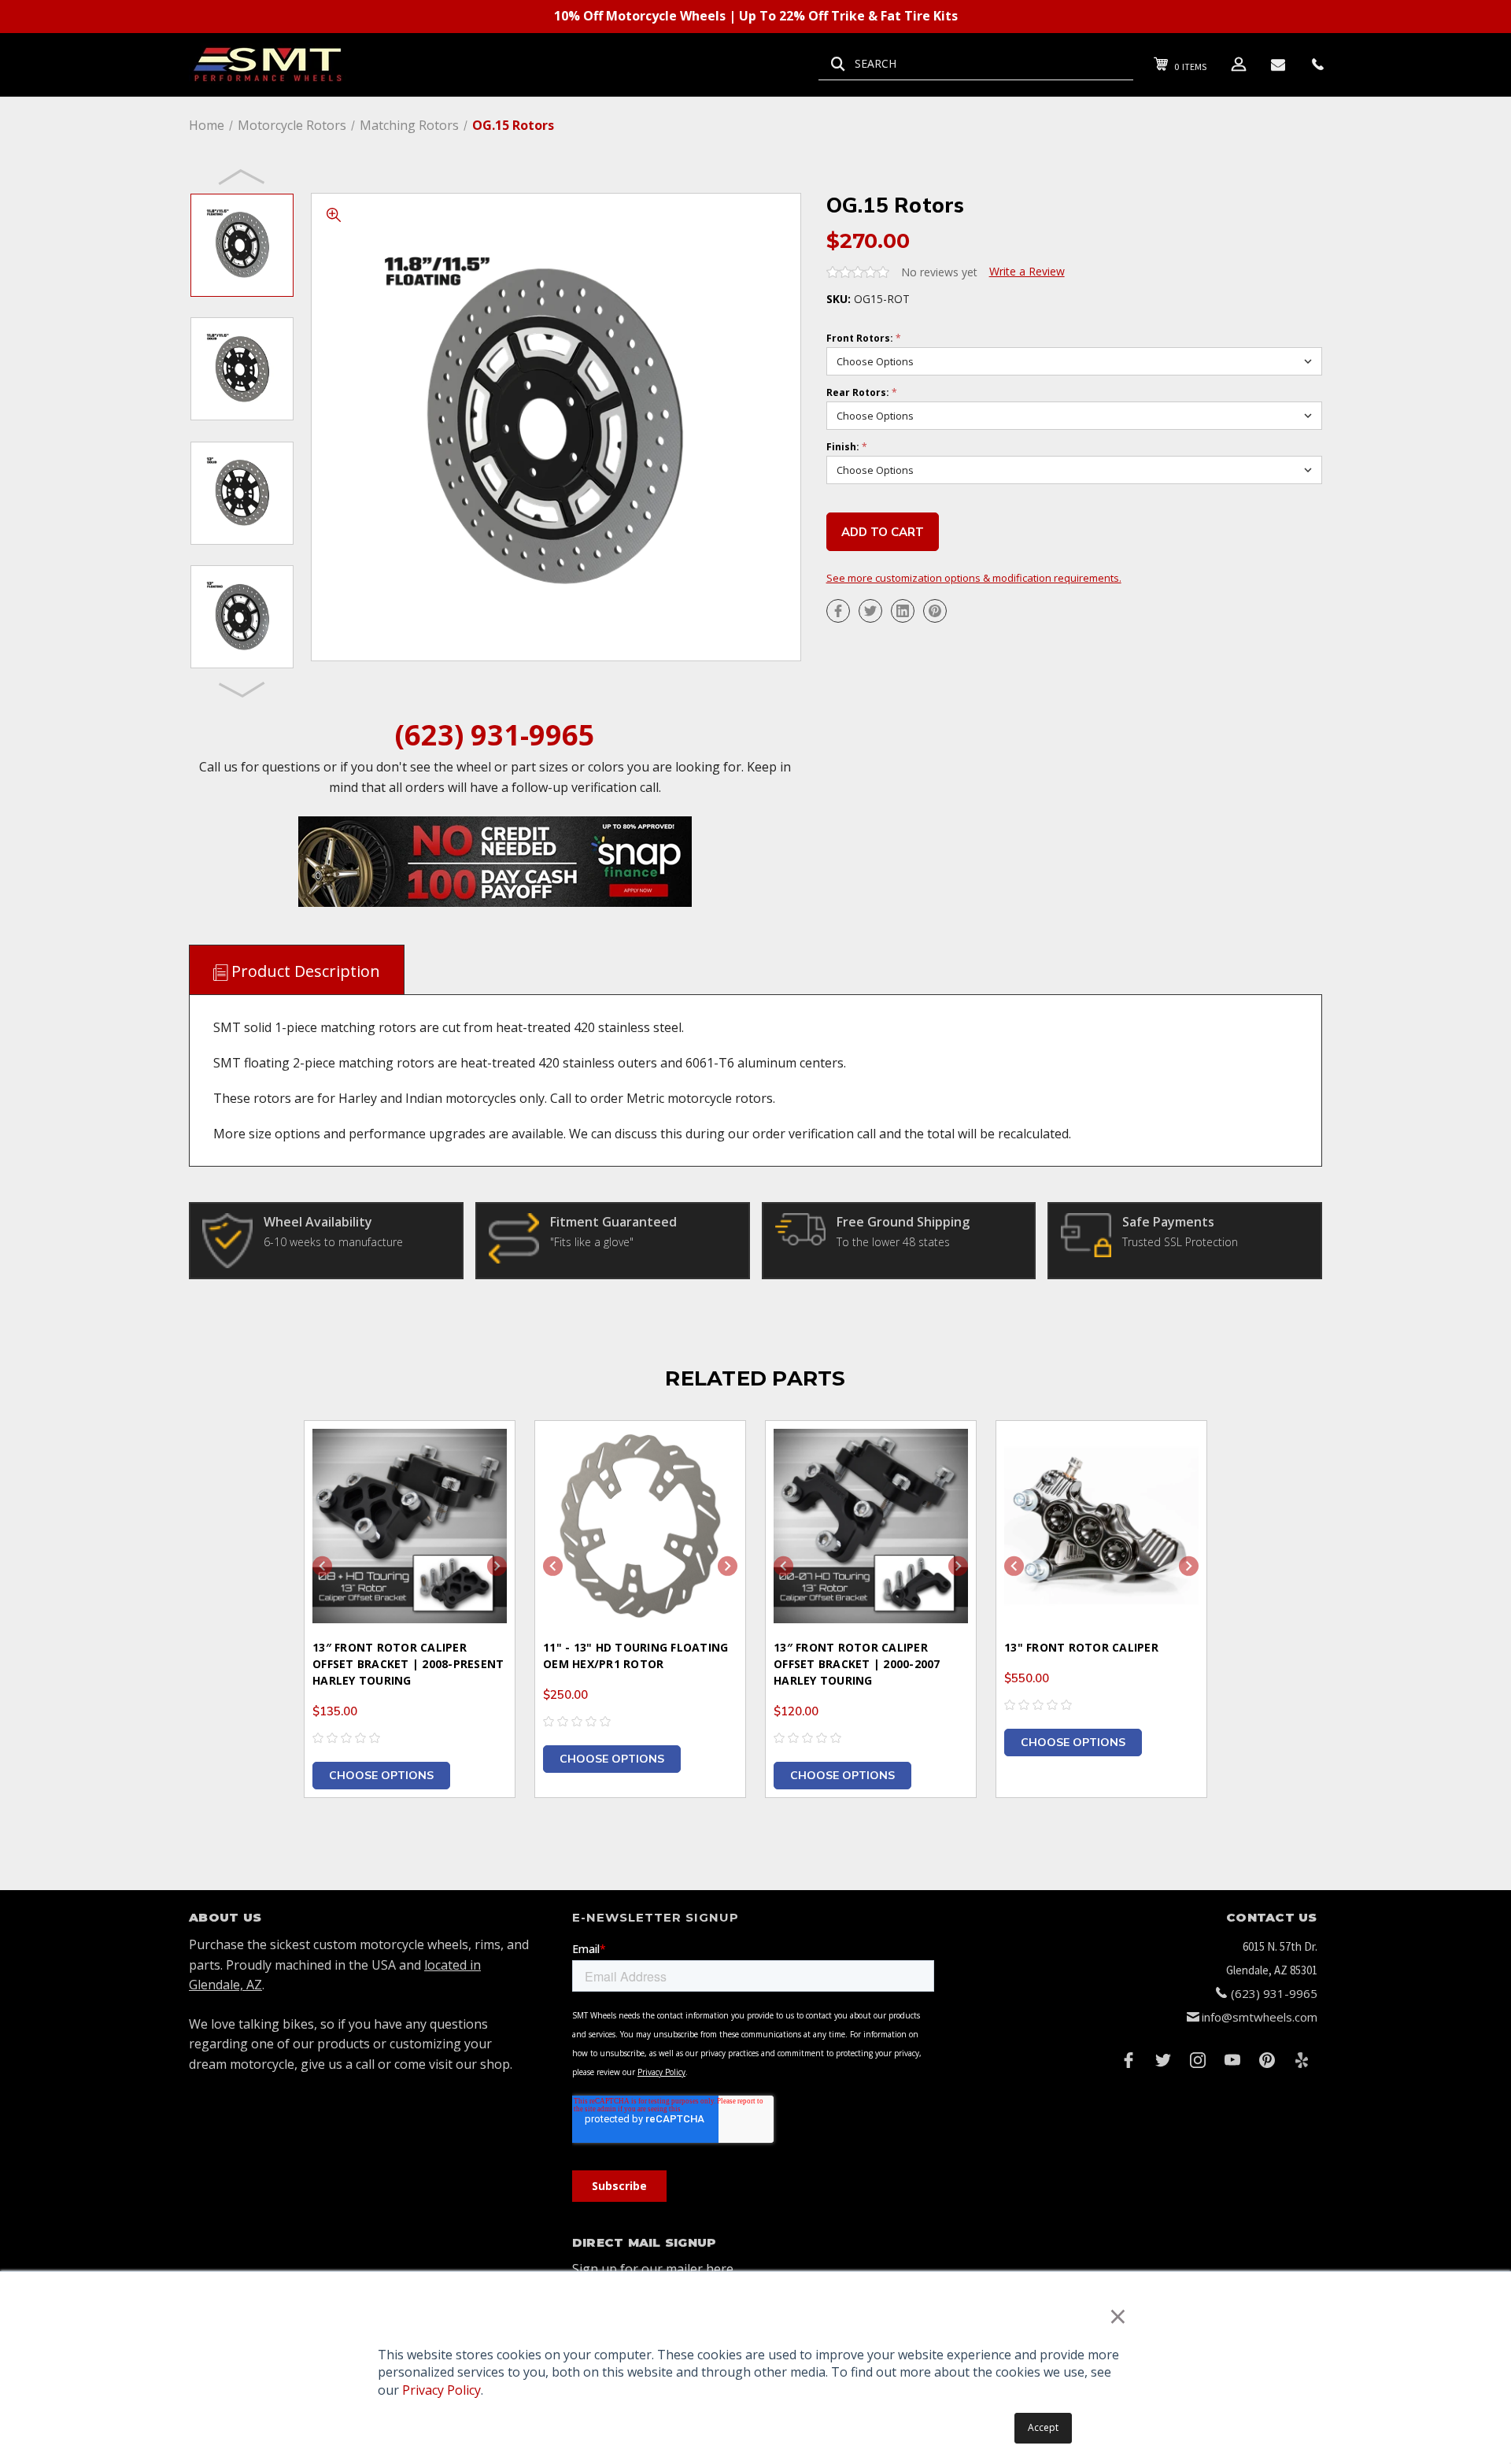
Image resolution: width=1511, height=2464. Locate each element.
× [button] (1118, 2316)
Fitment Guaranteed (613, 1222)
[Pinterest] (935, 611)
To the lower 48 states (893, 1242)
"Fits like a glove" (592, 1242)
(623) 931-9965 (495, 735)
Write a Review (1027, 271)
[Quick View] (483, 1453)
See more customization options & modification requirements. (974, 578)
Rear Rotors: (862, 393)
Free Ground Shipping (903, 1222)
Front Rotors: (864, 339)
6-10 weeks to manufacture (333, 1242)
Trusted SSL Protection (1180, 1242)
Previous (242, 176)
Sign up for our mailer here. (654, 2269)
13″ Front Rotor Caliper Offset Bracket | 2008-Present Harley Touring (408, 1664)
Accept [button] (1043, 2427)
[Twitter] (870, 611)
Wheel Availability (318, 1222)
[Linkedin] (903, 611)
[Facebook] (838, 611)
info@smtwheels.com (1260, 2017)
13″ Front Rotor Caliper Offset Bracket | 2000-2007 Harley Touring (857, 1664)
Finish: (847, 447)
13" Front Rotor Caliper (1081, 1647)
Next (242, 689)
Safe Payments (1168, 1222)
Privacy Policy (441, 2390)
